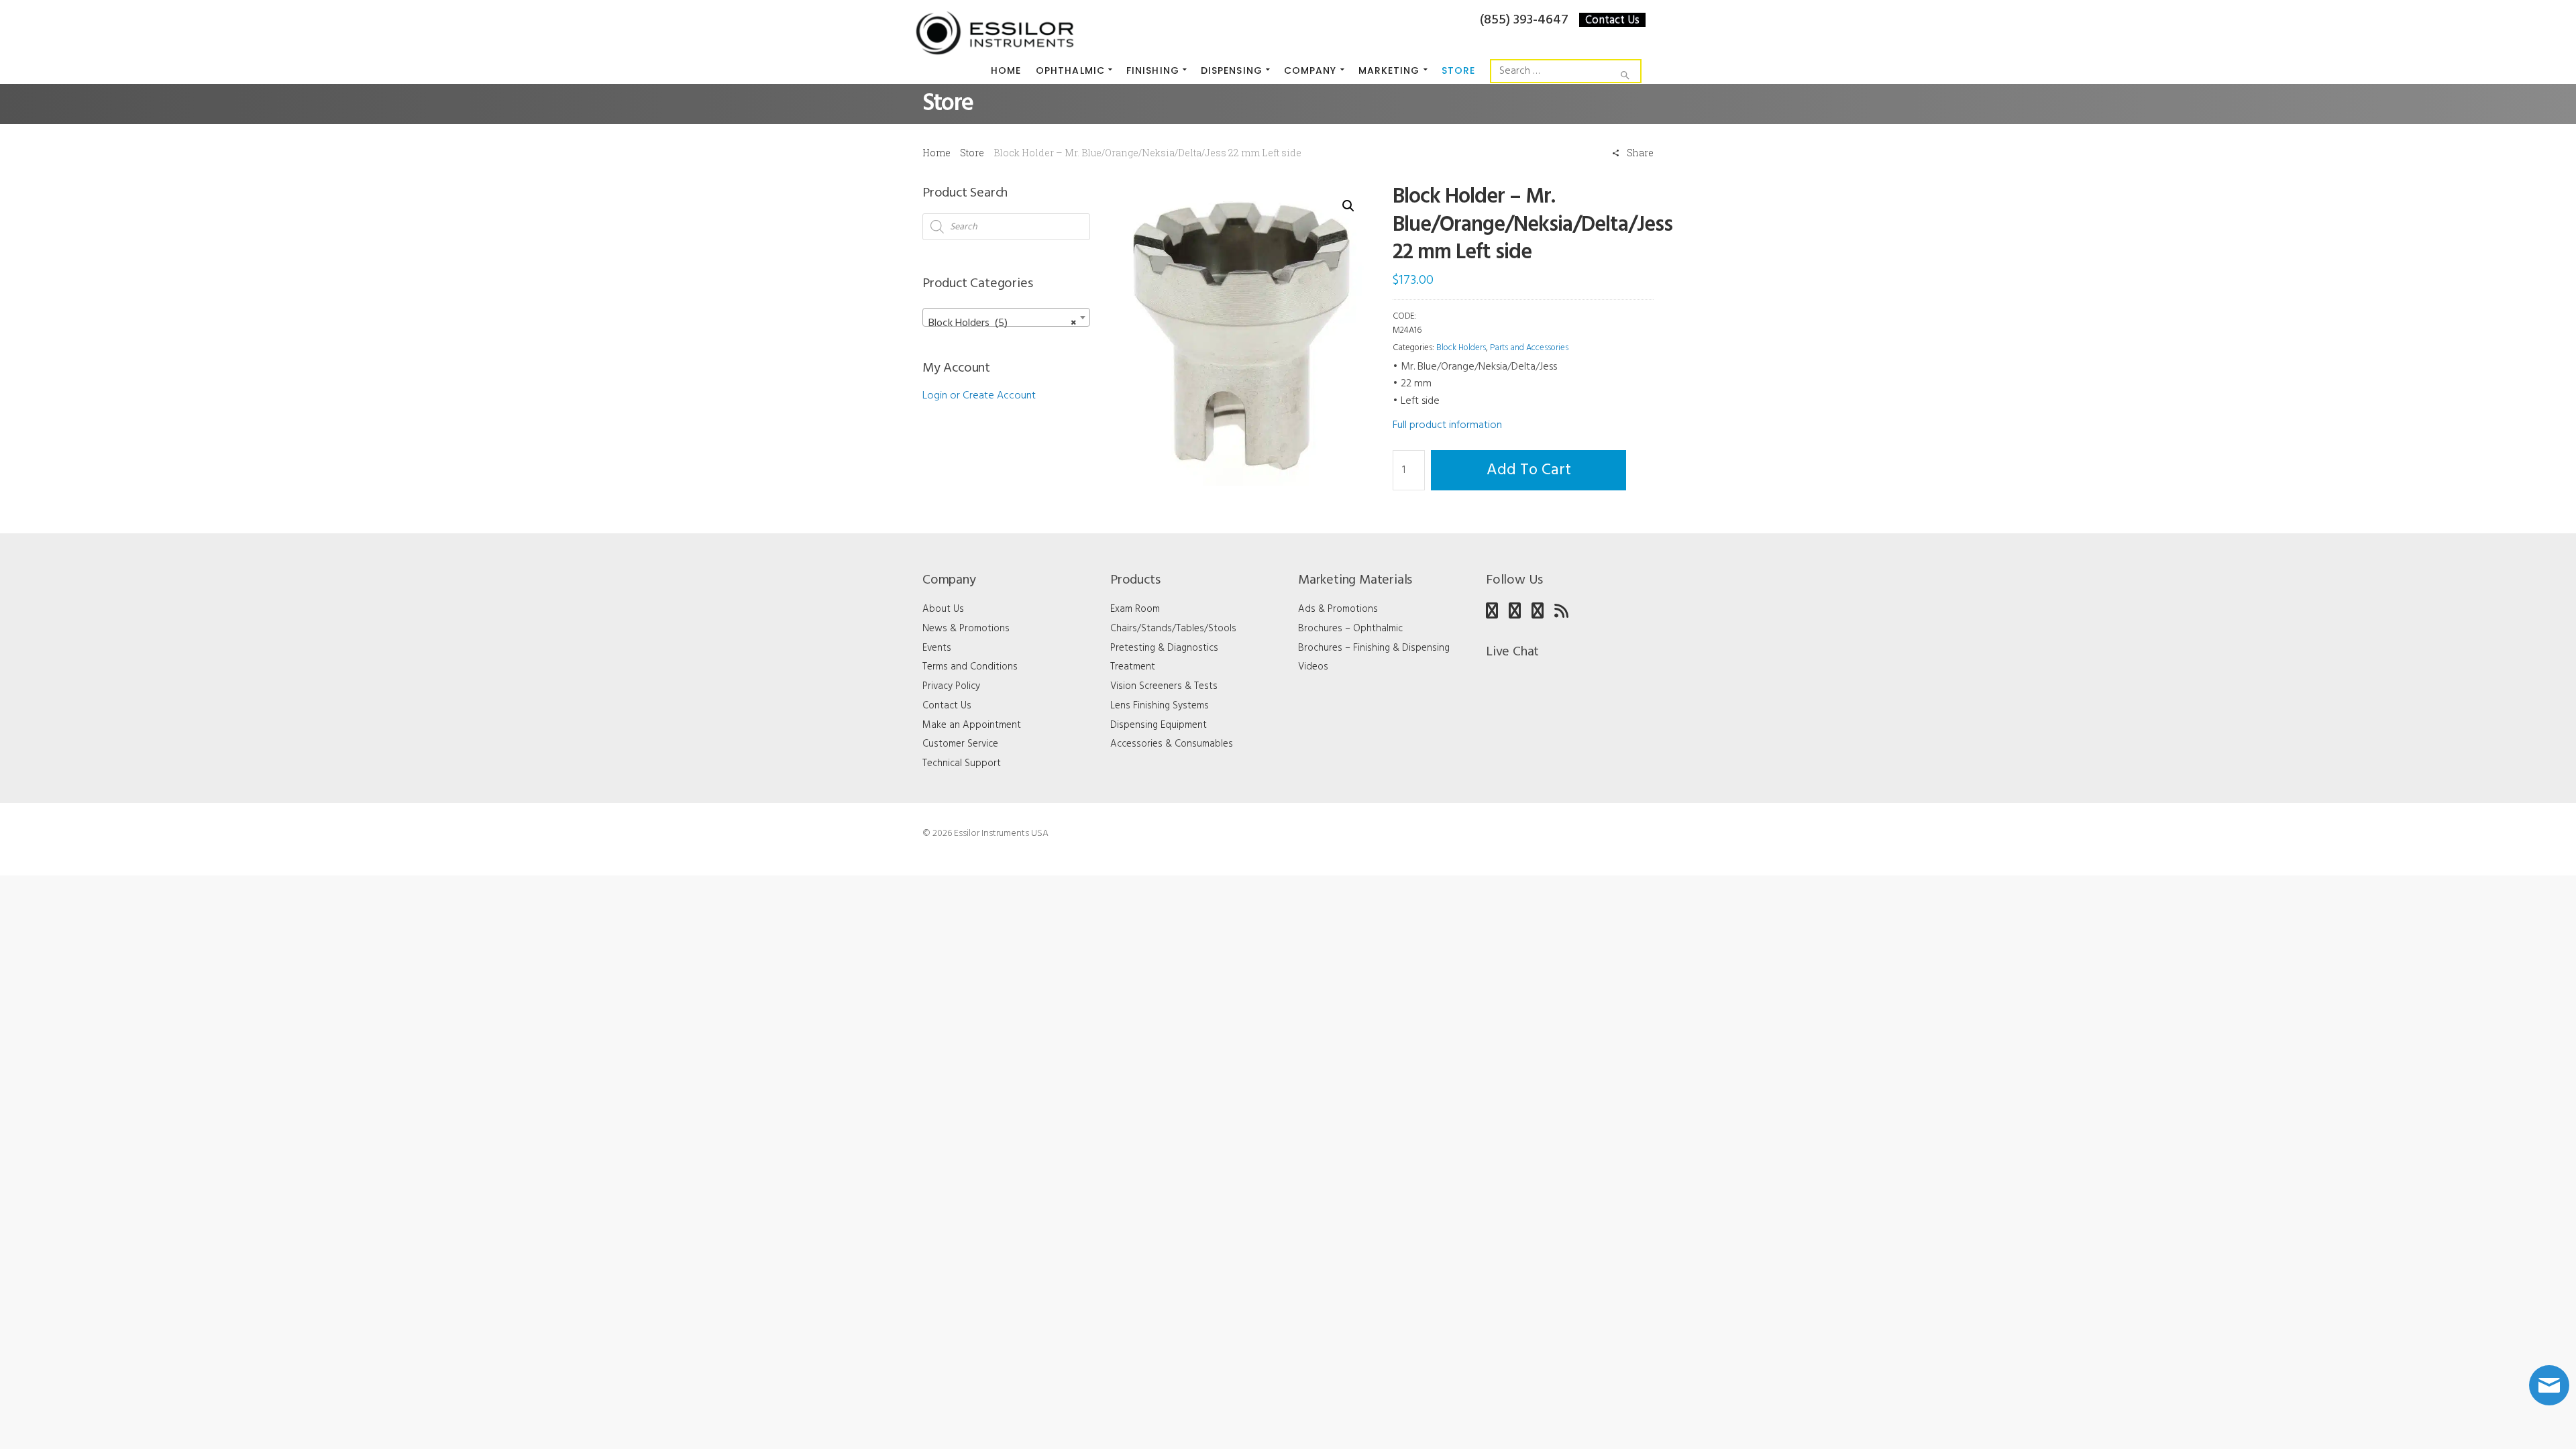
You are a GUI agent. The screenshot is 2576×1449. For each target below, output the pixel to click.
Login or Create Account (979, 396)
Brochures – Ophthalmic (1350, 629)
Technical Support (962, 763)
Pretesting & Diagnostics (1164, 648)
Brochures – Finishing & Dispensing (1374, 648)
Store (972, 153)
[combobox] (1006, 317)
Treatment (1133, 667)
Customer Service (960, 744)
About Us (943, 609)
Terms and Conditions (970, 667)
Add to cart (1529, 470)
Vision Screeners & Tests (1164, 686)
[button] (1348, 206)
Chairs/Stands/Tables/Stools (1173, 629)
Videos (1313, 667)
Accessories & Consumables (1172, 744)
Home (936, 153)
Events (937, 648)
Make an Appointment (972, 725)
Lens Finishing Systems (1160, 706)
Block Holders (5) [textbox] (1002, 323)
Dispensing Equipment (1159, 725)
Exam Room (1135, 609)
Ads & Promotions (1338, 609)
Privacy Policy (951, 686)
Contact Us (1612, 20)
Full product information (1447, 425)
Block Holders (1461, 348)
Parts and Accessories (1529, 348)
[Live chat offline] (2549, 1385)
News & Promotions (966, 629)
